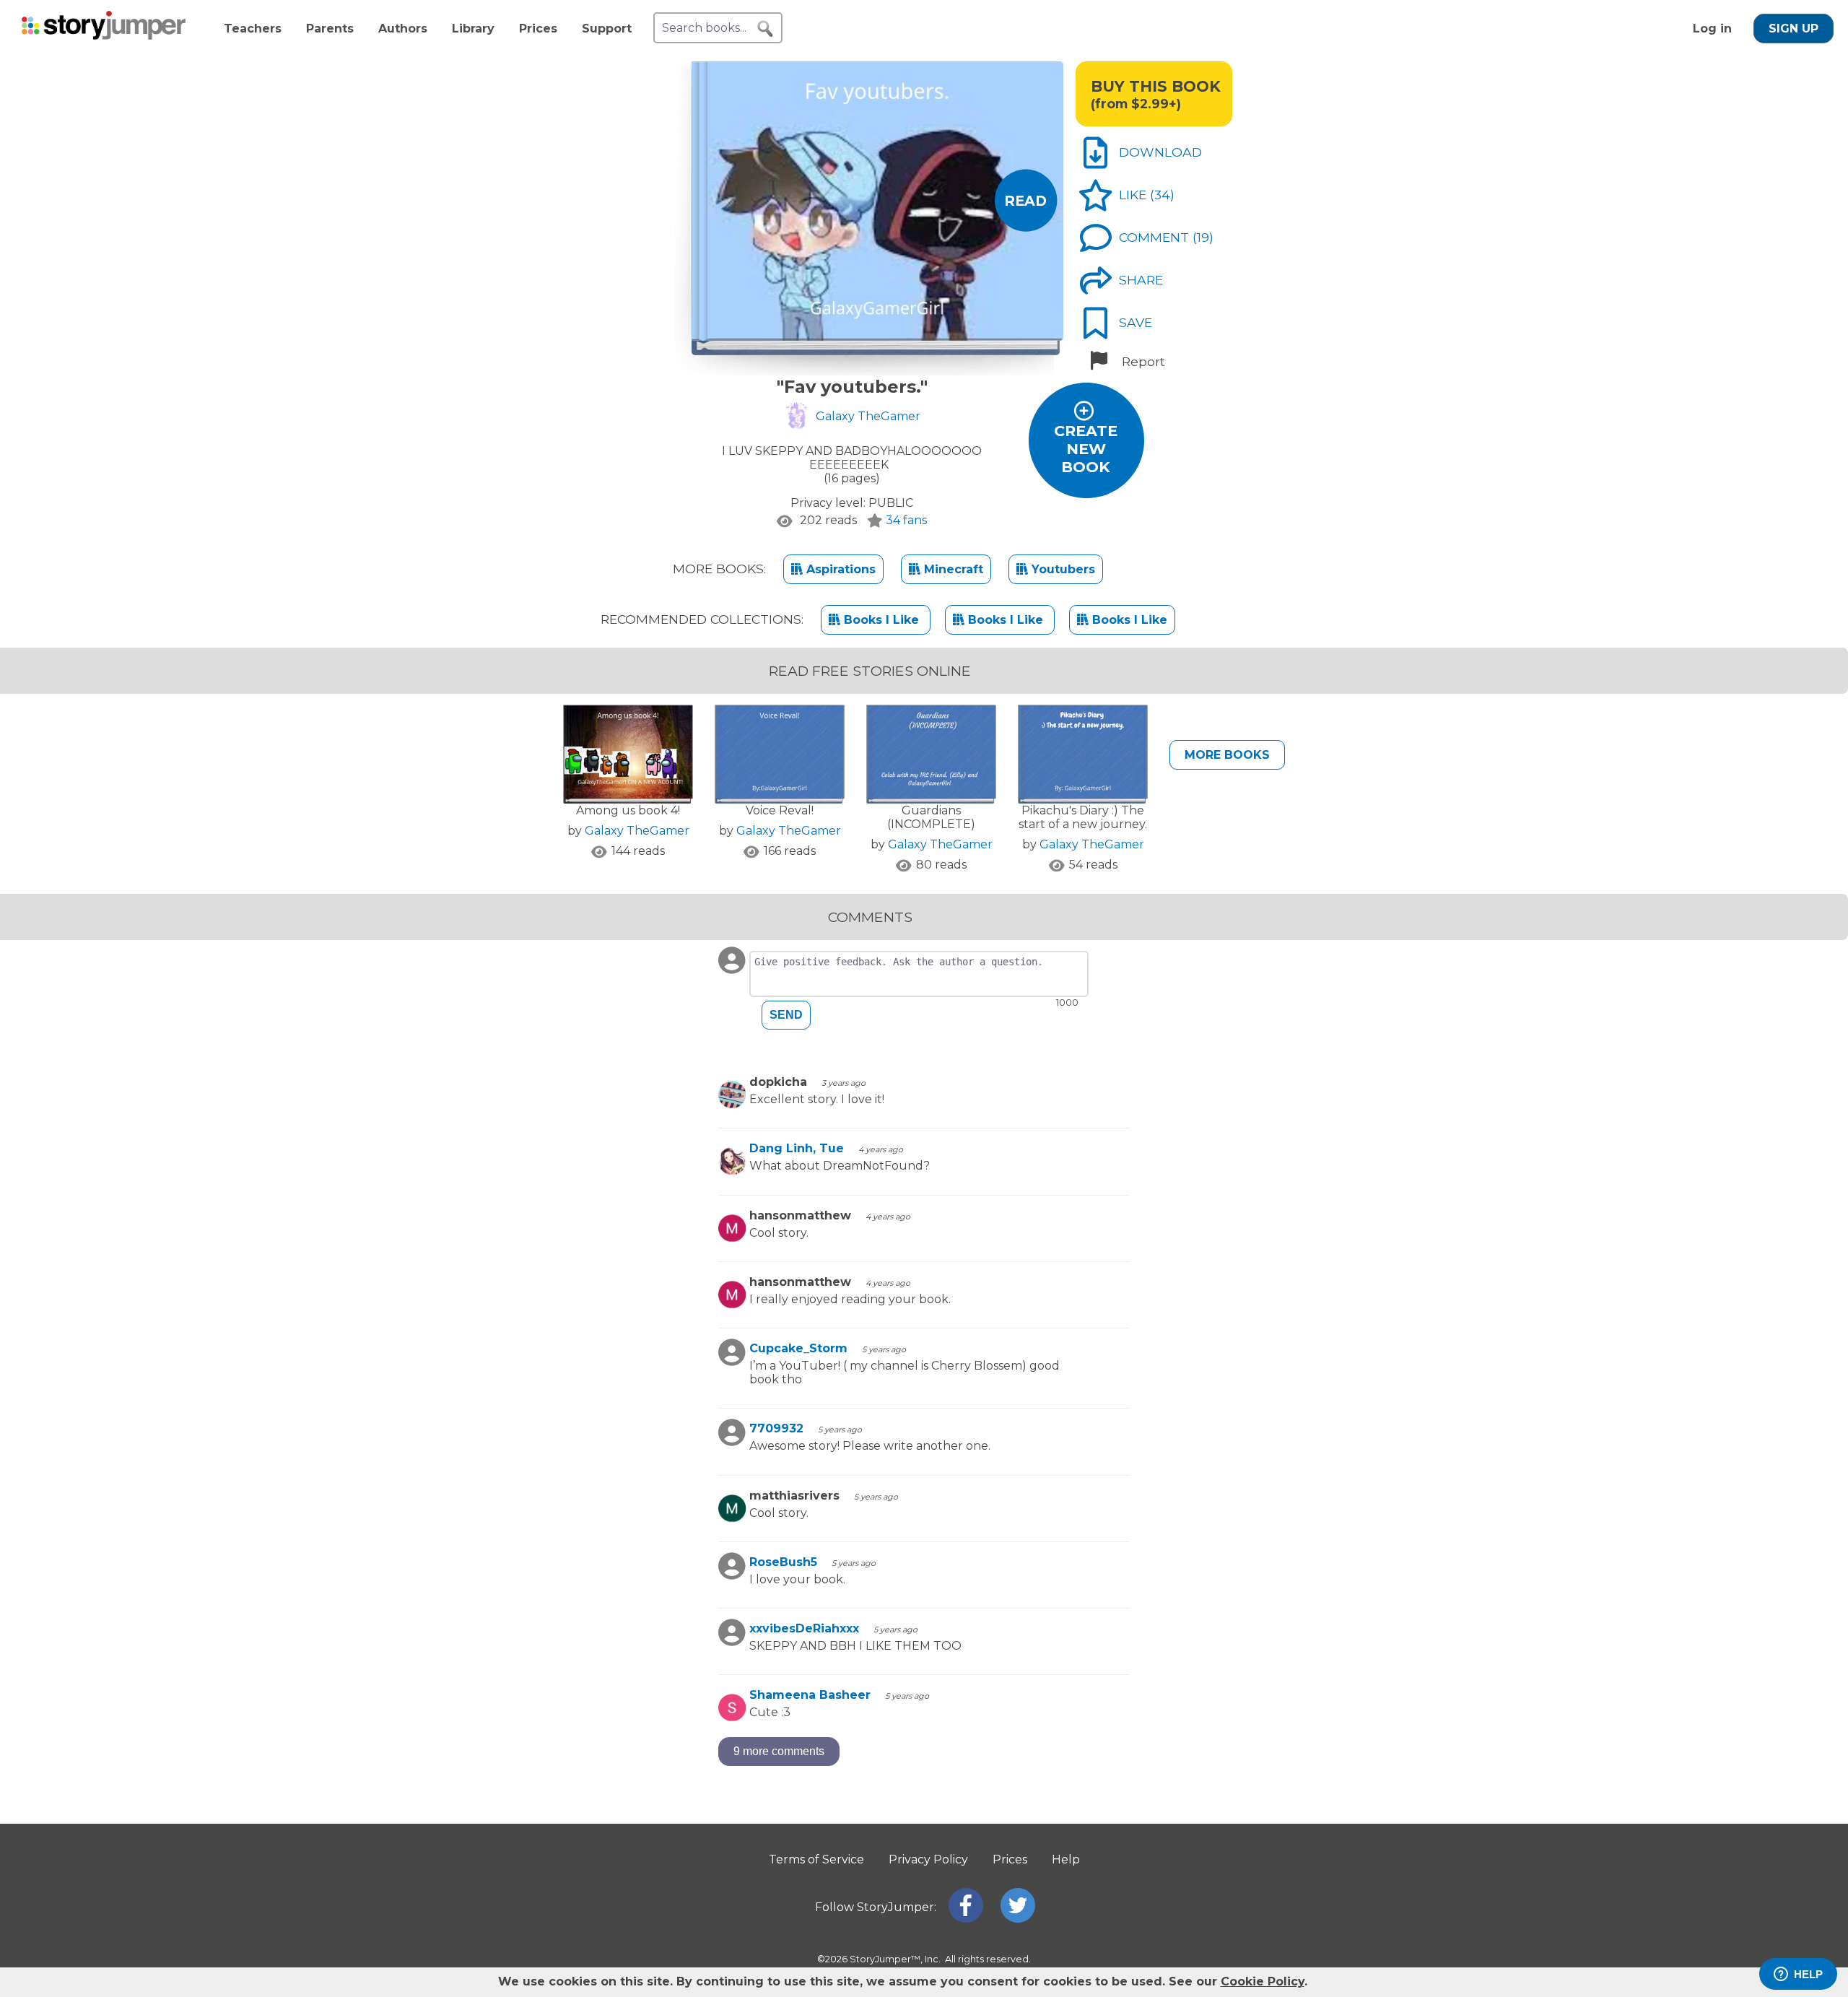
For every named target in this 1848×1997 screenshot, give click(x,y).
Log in (1712, 29)
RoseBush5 (783, 1562)
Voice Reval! (780, 810)
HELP (1808, 1974)
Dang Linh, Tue (797, 1148)
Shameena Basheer (810, 1695)
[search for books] (765, 29)
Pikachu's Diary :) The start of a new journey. (1083, 817)
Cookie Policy (1263, 1981)
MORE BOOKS (1227, 755)
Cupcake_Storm (798, 1348)
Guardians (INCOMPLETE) (931, 817)
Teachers (253, 29)
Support (607, 29)
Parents (330, 29)
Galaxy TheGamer (637, 831)
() (1162, 195)
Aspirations (839, 569)
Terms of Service (816, 1859)
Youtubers (1062, 569)
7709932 (776, 1428)
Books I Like (881, 620)
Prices (538, 29)
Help (1066, 1859)
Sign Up (1793, 29)
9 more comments (779, 1751)
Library (473, 29)
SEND (786, 1015)
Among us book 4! (628, 810)
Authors (403, 29)
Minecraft (952, 569)
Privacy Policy (928, 1859)
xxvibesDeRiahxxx (804, 1628)
